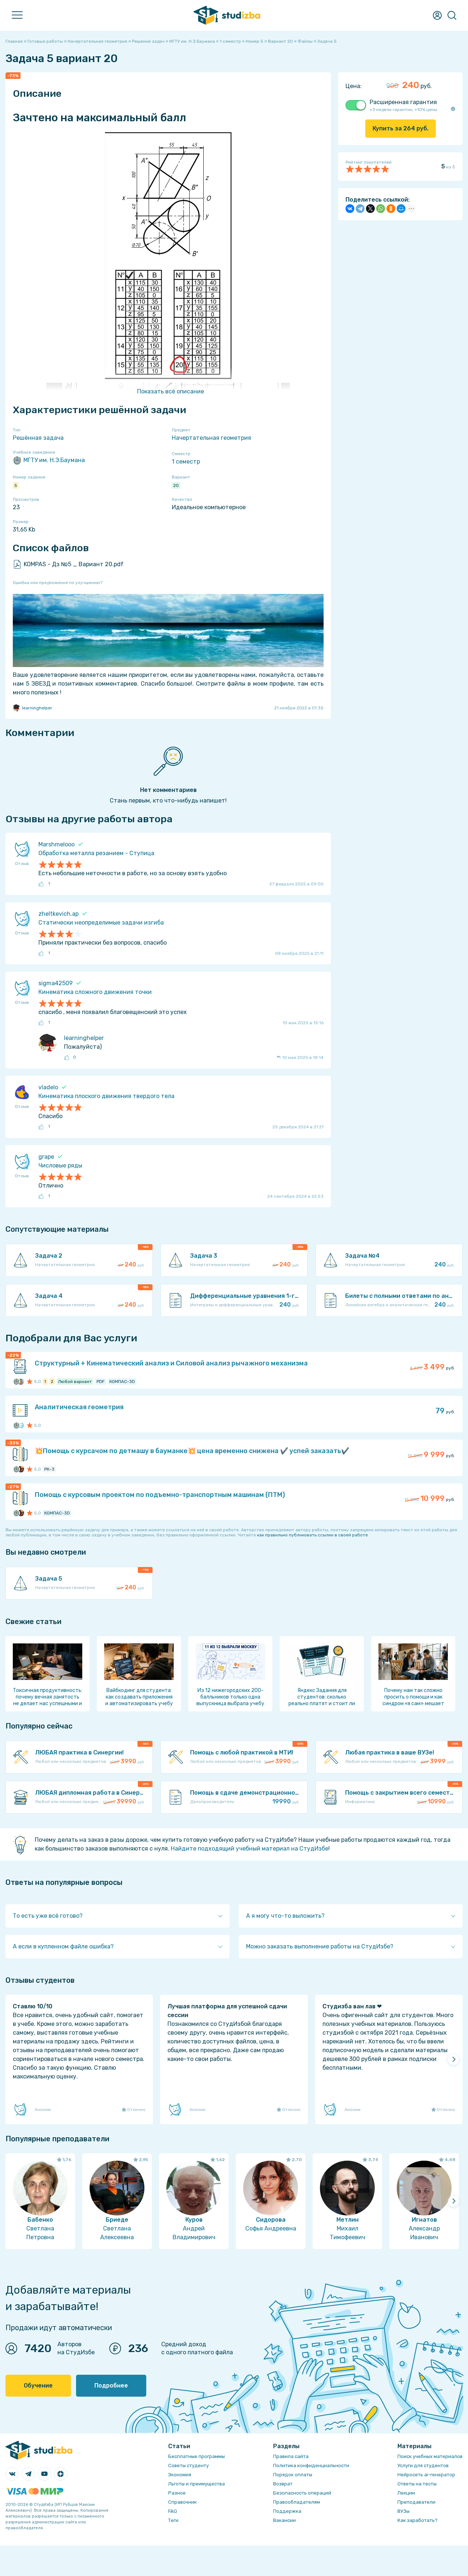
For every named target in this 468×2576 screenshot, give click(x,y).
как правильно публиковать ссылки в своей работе (312, 1535)
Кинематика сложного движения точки (95, 992)
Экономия (180, 2475)
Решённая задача (38, 438)
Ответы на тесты (417, 2484)
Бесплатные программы (197, 2456)
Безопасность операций (302, 2493)
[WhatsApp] (381, 209)
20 (176, 485)
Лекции (406, 2493)
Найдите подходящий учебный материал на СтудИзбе (250, 1849)
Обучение (38, 2386)
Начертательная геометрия (212, 438)
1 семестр (186, 462)
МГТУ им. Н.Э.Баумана (54, 460)
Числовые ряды (60, 1165)
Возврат (283, 2484)
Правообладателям (297, 2502)
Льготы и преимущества (197, 2484)
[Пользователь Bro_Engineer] (21, 1469)
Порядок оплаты (293, 2475)
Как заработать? (418, 2520)
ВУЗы (403, 2511)
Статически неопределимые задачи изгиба (101, 923)
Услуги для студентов (423, 2466)
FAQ (173, 2511)
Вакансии (284, 2520)
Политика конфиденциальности (311, 2466)
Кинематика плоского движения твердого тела (106, 1096)
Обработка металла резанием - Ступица (96, 853)
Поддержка (287, 2511)
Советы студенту (188, 2466)
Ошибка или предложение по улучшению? (58, 583)
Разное (177, 2493)
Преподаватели (416, 2502)
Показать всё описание (171, 391)
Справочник (182, 2502)
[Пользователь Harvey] (21, 1382)
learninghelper (37, 708)
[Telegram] (360, 209)
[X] (370, 209)
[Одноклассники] (391, 209)
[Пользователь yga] (21, 1425)
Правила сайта (291, 2456)
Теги (173, 2520)
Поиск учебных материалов (430, 2456)
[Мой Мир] (401, 209)
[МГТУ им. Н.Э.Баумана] (16, 1382)
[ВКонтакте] (350, 209)
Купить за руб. (401, 128)
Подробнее (111, 2386)
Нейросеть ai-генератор (426, 2475)
